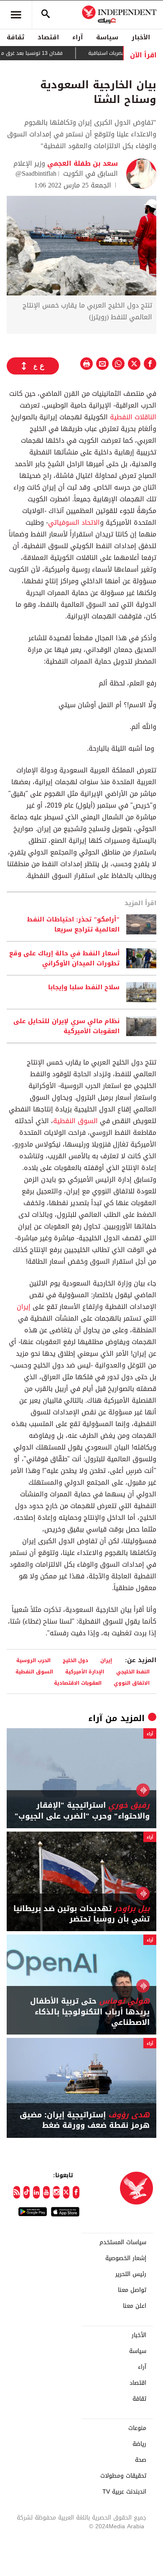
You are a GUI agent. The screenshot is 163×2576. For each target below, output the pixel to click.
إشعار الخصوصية (126, 2258)
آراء (78, 37)
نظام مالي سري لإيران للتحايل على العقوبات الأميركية (66, 1026)
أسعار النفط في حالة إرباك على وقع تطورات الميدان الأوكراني (64, 958)
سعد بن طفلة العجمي (81, 163)
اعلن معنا (135, 2306)
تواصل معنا (132, 2290)
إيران (24, 1307)
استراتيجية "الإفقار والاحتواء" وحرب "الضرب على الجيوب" (82, 1811)
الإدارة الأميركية (85, 1672)
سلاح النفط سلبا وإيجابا (84, 988)
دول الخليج (75, 1660)
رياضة (139, 2444)
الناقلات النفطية (133, 417)
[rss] (17, 2192)
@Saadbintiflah (36, 173)
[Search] (46, 15)
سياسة (107, 37)
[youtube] (46, 2192)
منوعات (137, 2428)
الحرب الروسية (33, 1660)
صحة (141, 2460)
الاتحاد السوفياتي (74, 522)
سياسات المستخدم (123, 2242)
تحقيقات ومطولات (123, 2476)
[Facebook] (76, 2192)
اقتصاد (48, 37)
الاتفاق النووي (132, 1683)
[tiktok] (27, 2192)
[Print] (87, 364)
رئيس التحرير (131, 2274)
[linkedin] (36, 2192)
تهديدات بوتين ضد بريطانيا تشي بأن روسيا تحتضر (81, 1914)
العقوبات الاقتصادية (78, 1683)
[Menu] (16, 15)
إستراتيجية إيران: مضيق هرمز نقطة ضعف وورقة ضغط (85, 2120)
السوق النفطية (75, 1121)
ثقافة (15, 37)
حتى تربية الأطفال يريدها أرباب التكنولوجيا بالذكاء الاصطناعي (90, 2012)
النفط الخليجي (133, 1672)
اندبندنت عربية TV (124, 2492)
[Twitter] (66, 2192)
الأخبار (141, 37)
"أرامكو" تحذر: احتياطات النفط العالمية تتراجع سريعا (73, 924)
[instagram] (56, 2192)
